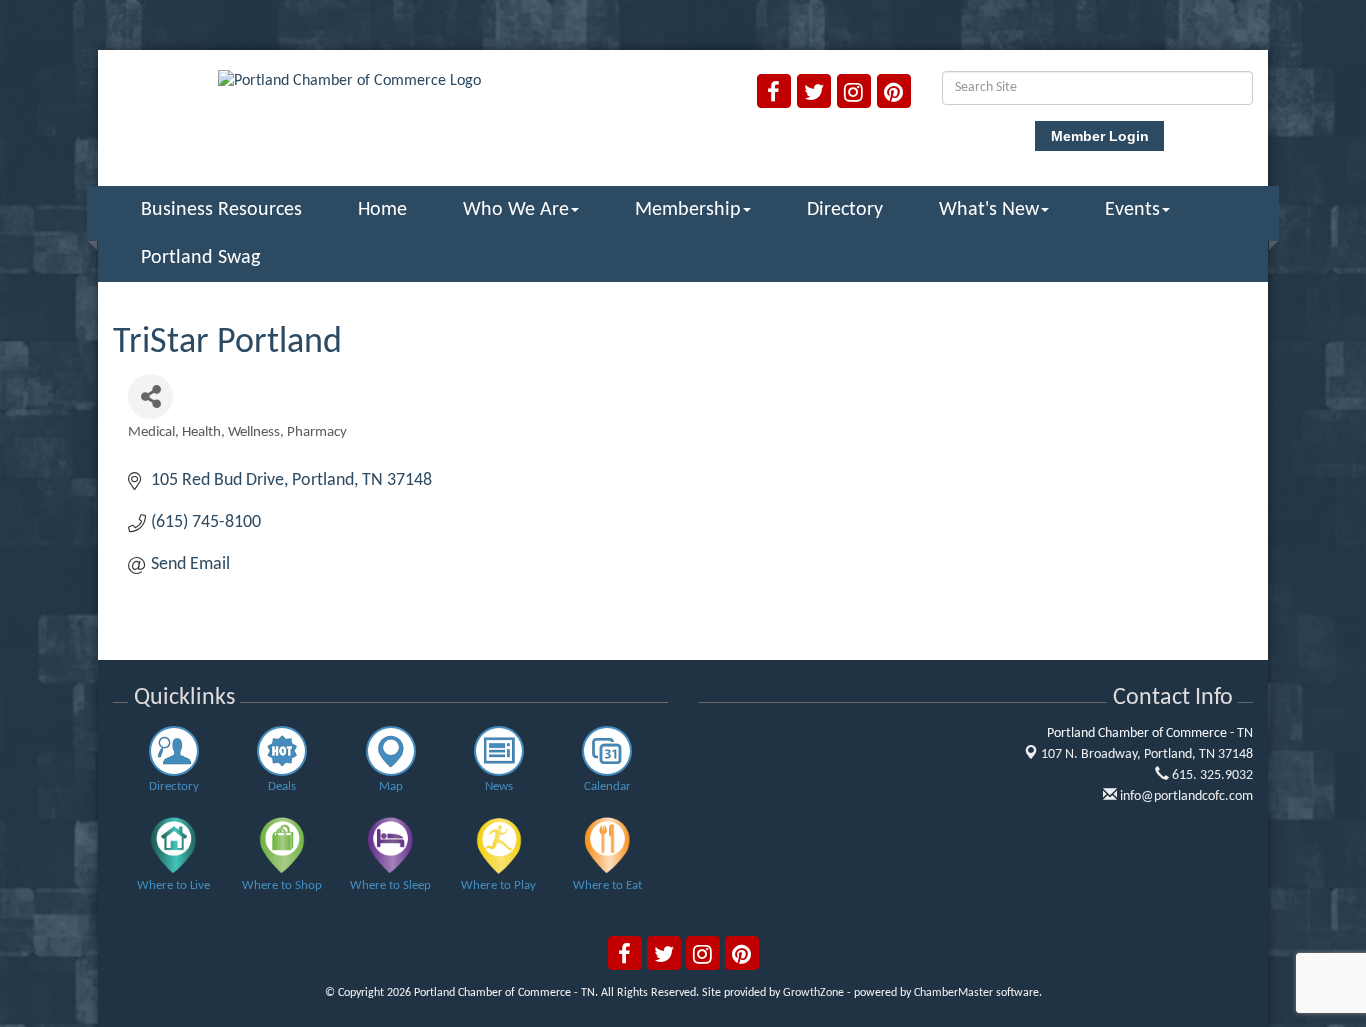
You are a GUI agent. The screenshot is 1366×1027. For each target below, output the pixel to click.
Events (1132, 210)
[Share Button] (150, 396)
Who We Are (516, 210)
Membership (688, 210)
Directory (845, 210)
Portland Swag (200, 258)
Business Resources (221, 210)
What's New (989, 210)
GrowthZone (813, 993)
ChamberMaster (953, 993)
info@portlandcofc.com (1185, 796)
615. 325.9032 (1211, 775)
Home (382, 210)
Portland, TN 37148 (1147, 754)
